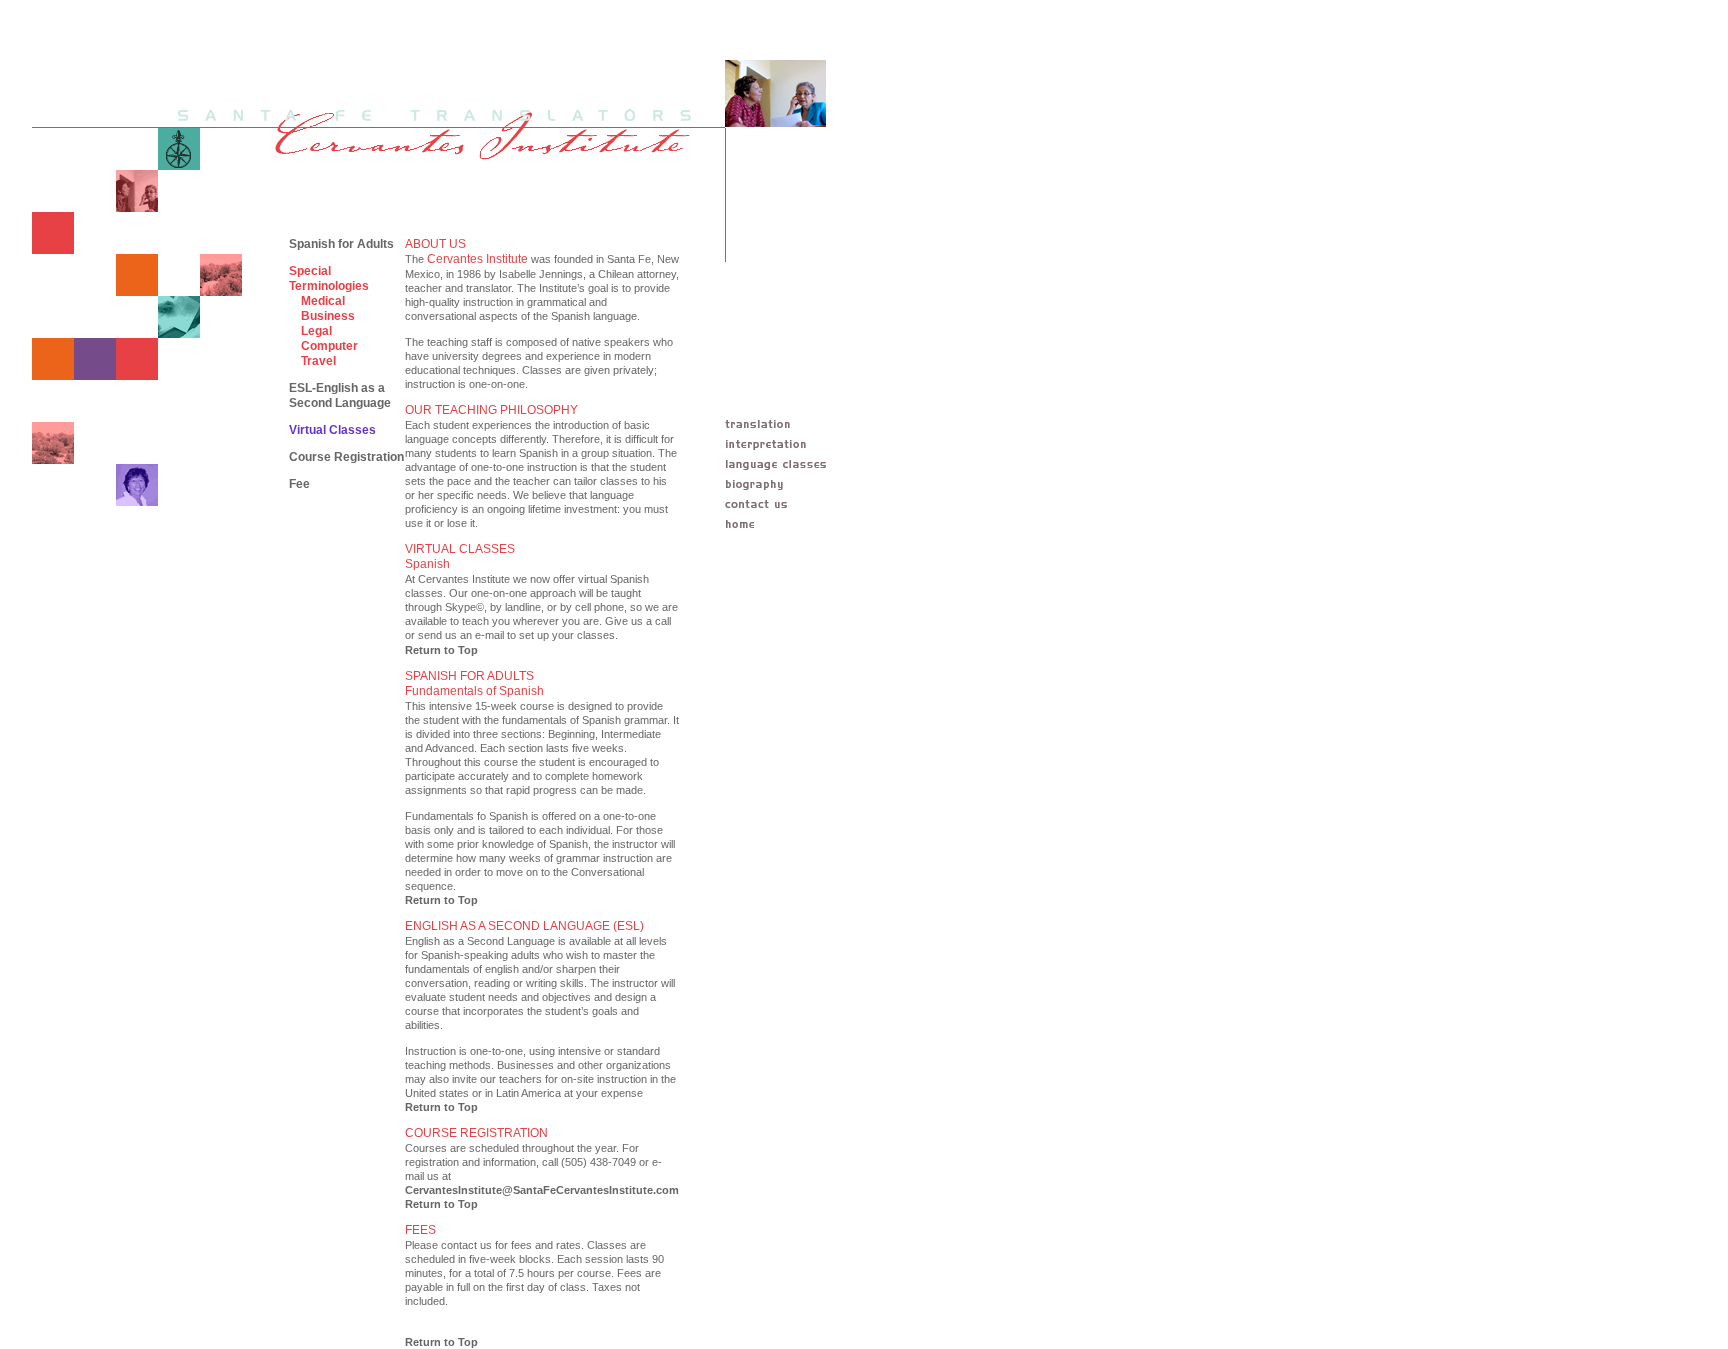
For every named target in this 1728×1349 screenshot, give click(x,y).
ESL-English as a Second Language (340, 395)
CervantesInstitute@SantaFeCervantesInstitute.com (542, 1190)
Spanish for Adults (341, 244)
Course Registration (346, 457)
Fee (299, 484)
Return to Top (441, 650)
